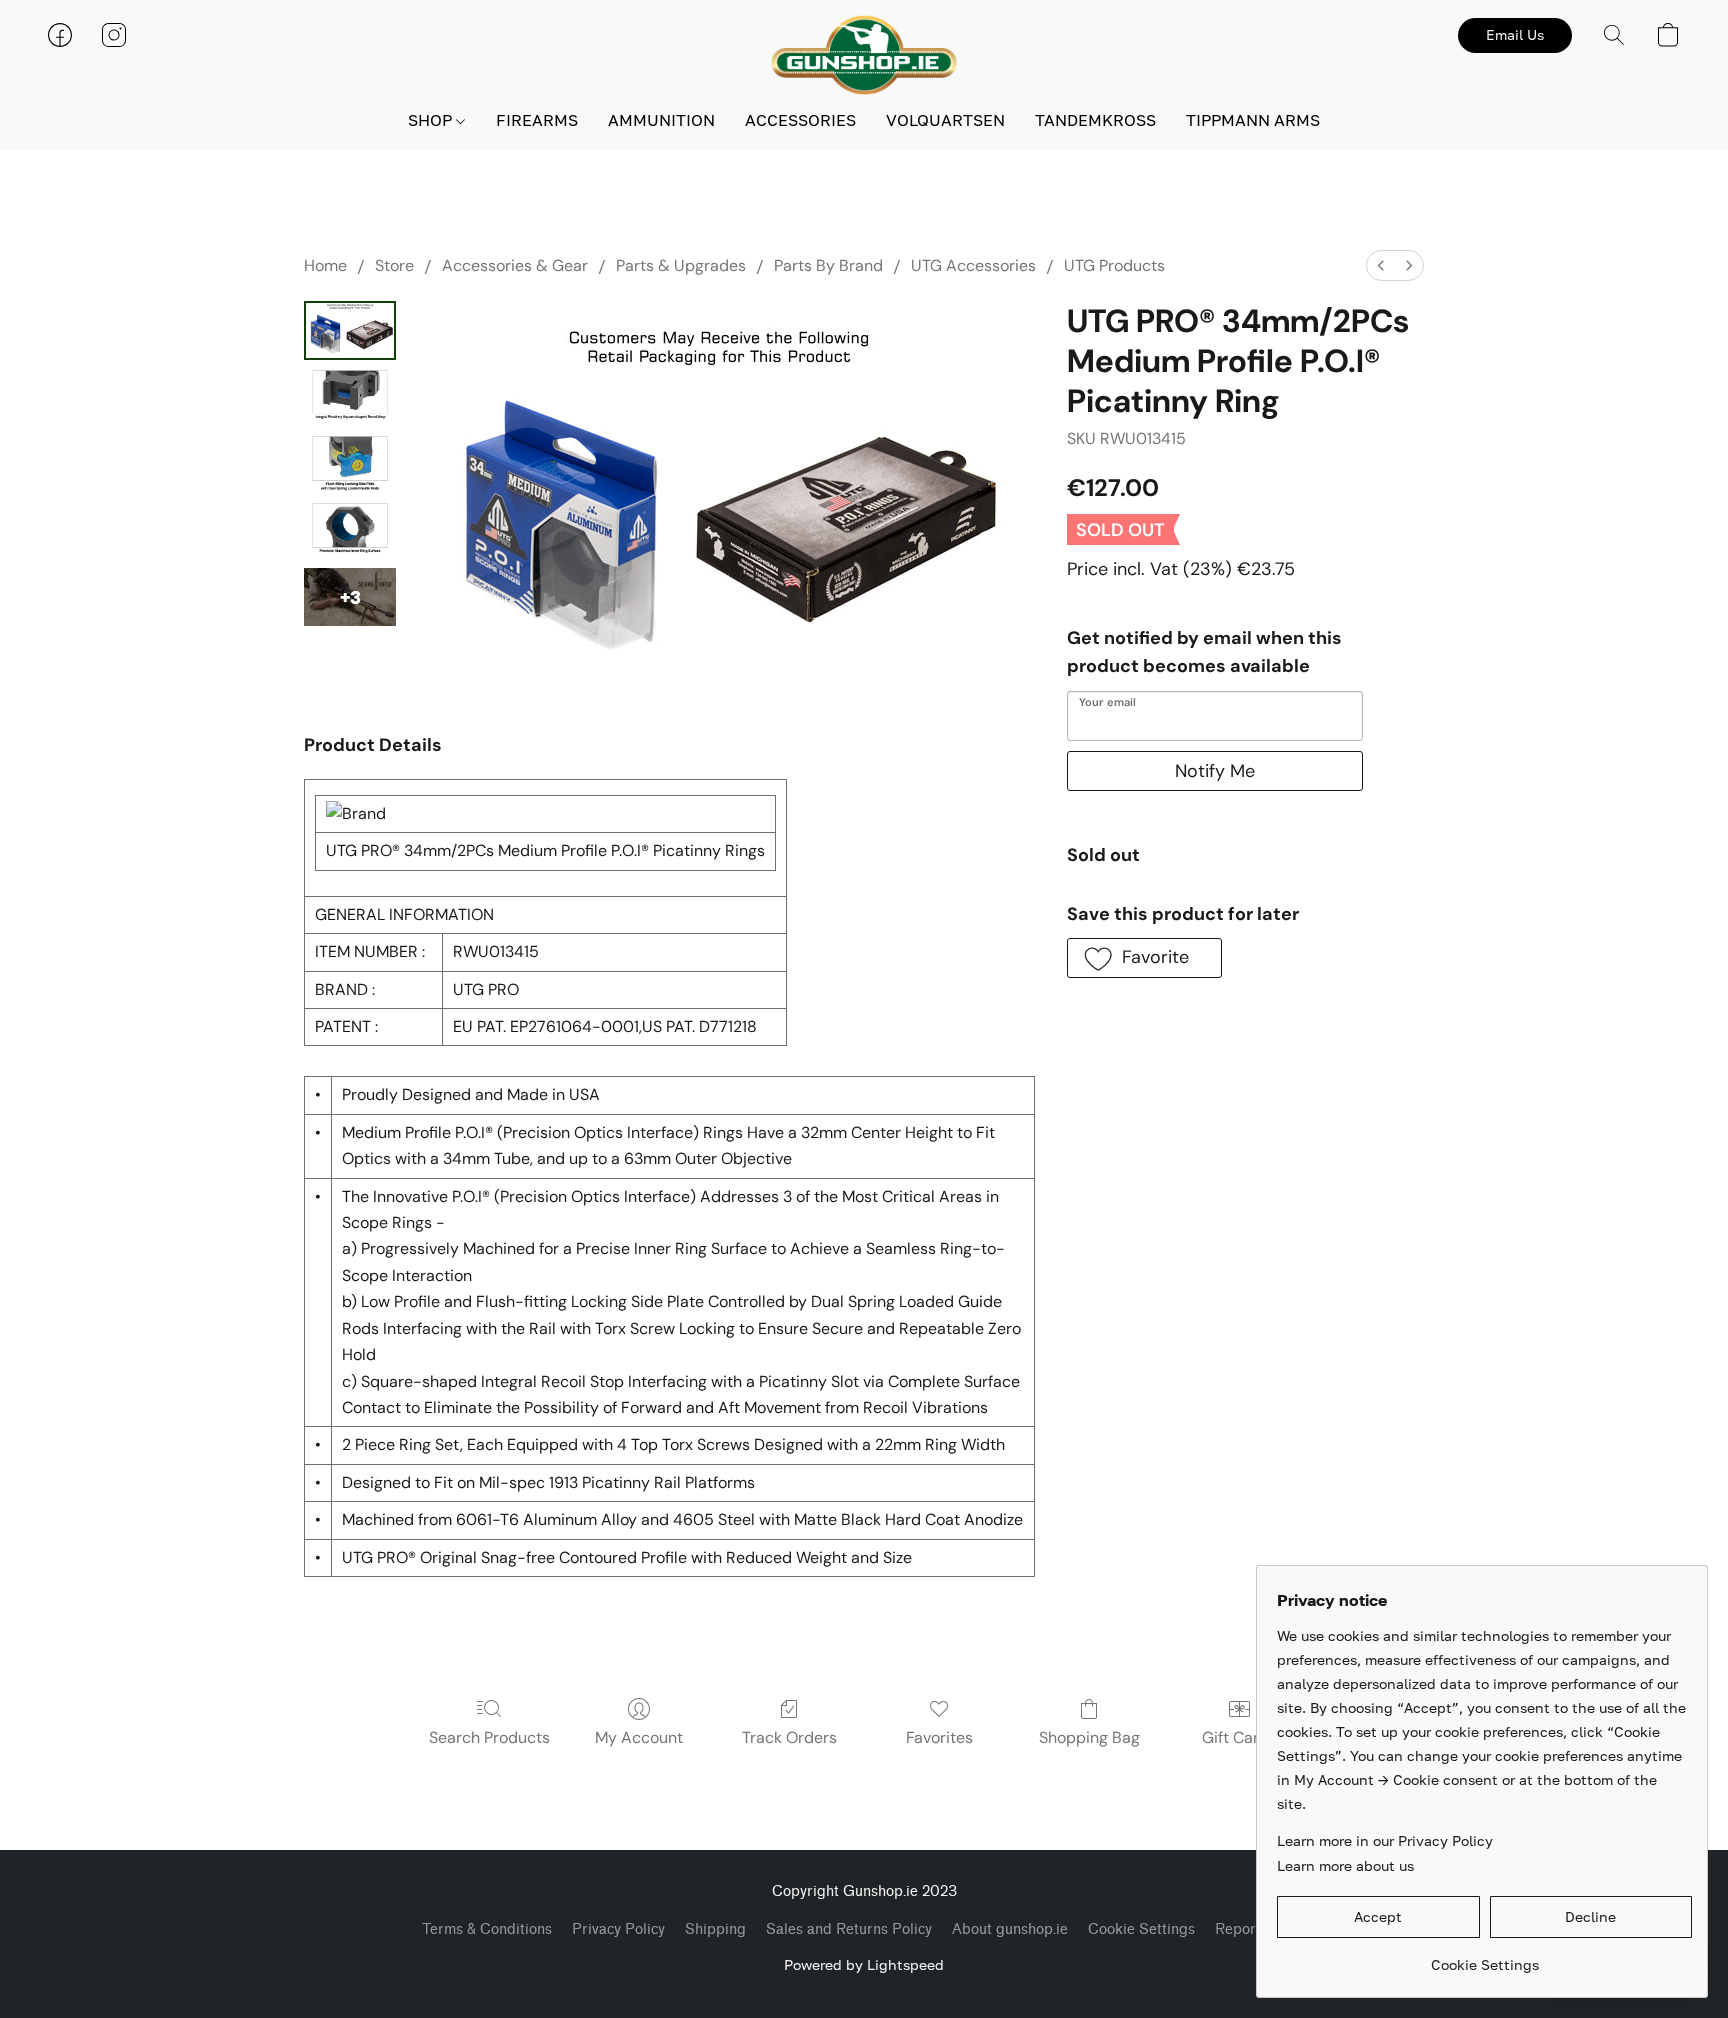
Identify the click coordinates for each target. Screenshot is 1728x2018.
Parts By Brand (828, 265)
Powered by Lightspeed (864, 1964)
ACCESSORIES (800, 120)
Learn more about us (1345, 1865)
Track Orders (789, 1737)
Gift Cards (1239, 1737)
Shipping (715, 1929)
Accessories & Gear (515, 265)
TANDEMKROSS (1095, 120)
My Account (639, 1737)
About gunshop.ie (1010, 1929)
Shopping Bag (1089, 1737)
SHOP (432, 120)
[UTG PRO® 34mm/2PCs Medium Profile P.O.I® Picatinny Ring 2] (350, 463)
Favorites (939, 1737)
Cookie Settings (1141, 1929)
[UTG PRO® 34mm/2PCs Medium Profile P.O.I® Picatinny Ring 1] (350, 397)
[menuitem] (1381, 265)
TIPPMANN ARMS (1253, 120)
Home (325, 265)
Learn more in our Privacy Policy (1385, 1840)
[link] (1484, 1957)
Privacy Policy (618, 1929)
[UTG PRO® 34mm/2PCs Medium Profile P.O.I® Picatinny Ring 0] (350, 330)
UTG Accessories (973, 265)
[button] (864, 55)
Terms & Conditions (487, 1929)
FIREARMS (537, 120)
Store (394, 265)
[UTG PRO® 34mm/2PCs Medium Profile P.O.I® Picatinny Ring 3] (350, 530)
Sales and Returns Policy (849, 1929)
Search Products (489, 1737)
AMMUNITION (661, 120)
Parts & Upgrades (681, 265)
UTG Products (1114, 265)
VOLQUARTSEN (945, 120)
